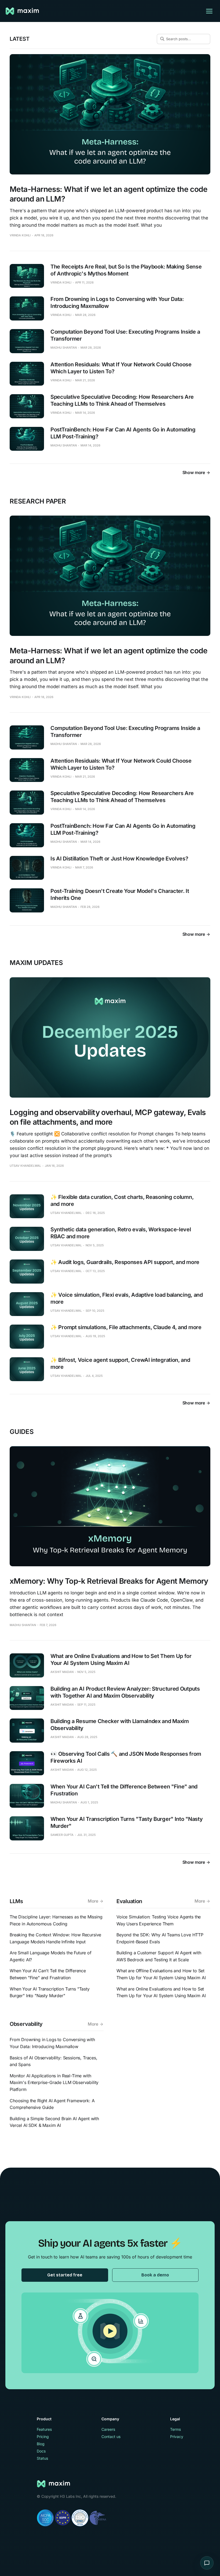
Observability (26, 2024)
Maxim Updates (36, 963)
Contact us (111, 2437)
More (93, 1901)
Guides (22, 1432)
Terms (175, 2429)
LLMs (16, 1901)
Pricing (43, 2437)
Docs (41, 2451)
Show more (194, 472)
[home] (23, 11)
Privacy (177, 2437)
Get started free (65, 2275)
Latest (19, 39)
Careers (108, 2429)
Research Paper (38, 501)
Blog (41, 2444)
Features (44, 2429)
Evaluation (129, 1901)
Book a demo (155, 2275)
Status (42, 2458)
